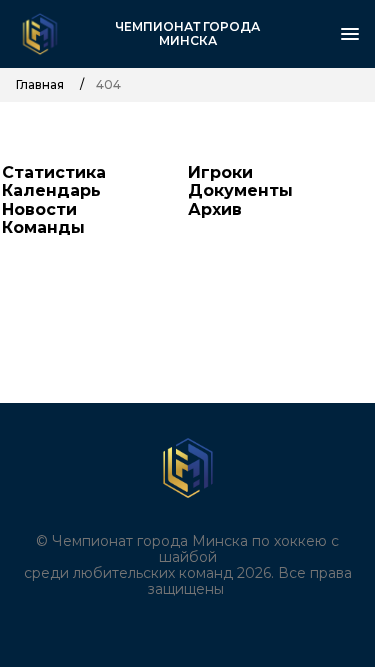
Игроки (220, 172)
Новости (39, 209)
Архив (215, 209)
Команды (43, 227)
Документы (240, 190)
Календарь (51, 190)
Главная (40, 85)
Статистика (54, 172)
